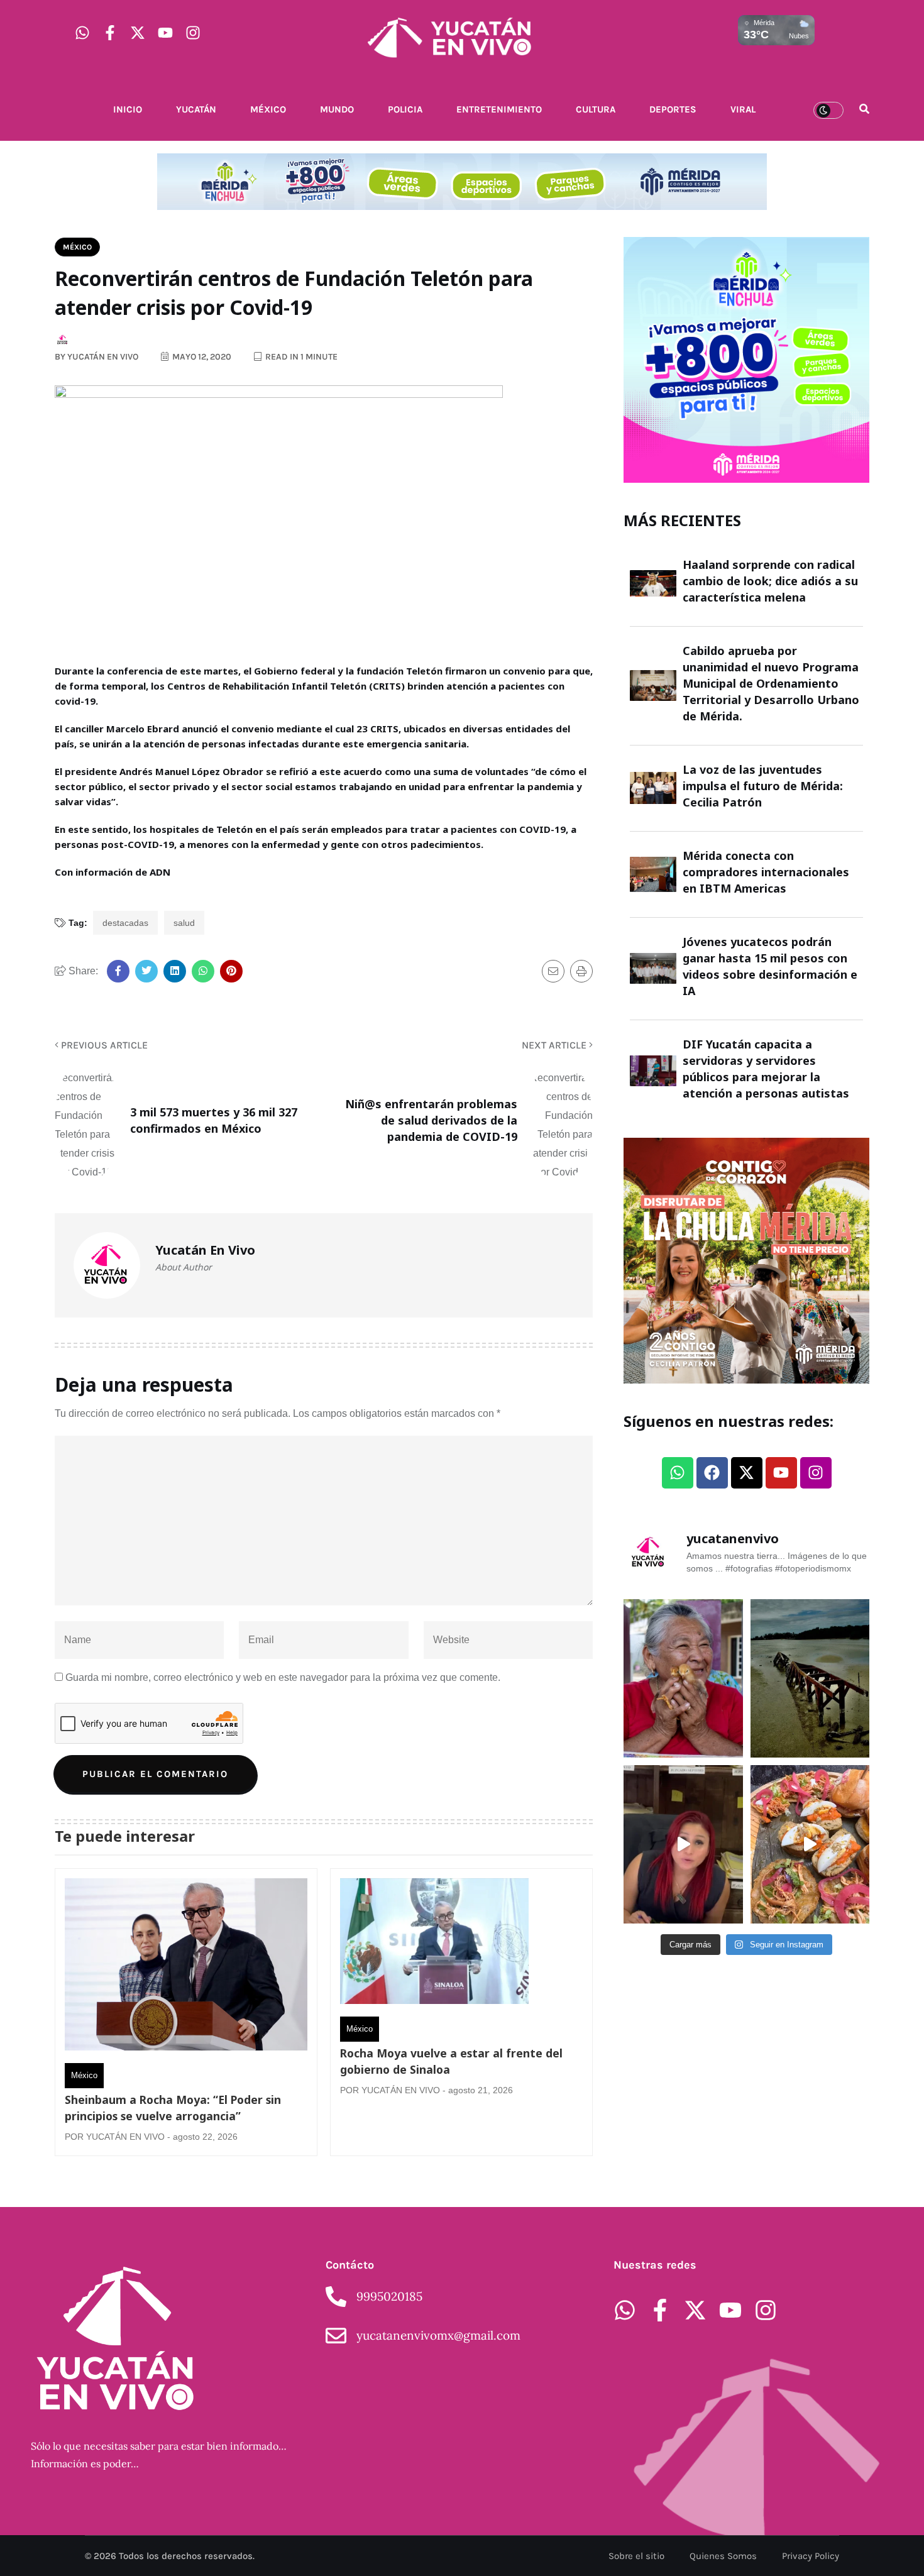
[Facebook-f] (110, 33)
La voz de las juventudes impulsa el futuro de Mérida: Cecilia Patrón (763, 786)
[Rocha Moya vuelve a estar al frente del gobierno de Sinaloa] (434, 1944)
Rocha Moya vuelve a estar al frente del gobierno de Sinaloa (451, 2061)
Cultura (596, 109)
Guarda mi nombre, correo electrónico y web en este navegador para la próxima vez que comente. (283, 1677)
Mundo (337, 109)
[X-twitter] (138, 33)
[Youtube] (165, 33)
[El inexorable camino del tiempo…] (810, 1678)
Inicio (128, 109)
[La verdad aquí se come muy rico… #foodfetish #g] (810, 1844)
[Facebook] (712, 1473)
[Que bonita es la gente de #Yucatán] (683, 1678)
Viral (743, 109)
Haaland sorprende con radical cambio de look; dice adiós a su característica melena (770, 581)
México (268, 109)
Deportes (673, 109)
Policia (405, 109)
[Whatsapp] (82, 33)
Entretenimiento (499, 109)
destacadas (125, 923)
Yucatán (196, 109)
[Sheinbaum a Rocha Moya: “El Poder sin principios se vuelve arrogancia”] (186, 1968)
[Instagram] (193, 33)
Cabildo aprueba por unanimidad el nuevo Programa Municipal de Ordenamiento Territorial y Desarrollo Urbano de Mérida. (771, 683)
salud (184, 923)
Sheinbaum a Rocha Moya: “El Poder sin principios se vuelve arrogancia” (173, 2108)
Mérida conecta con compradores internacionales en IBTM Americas (766, 872)
